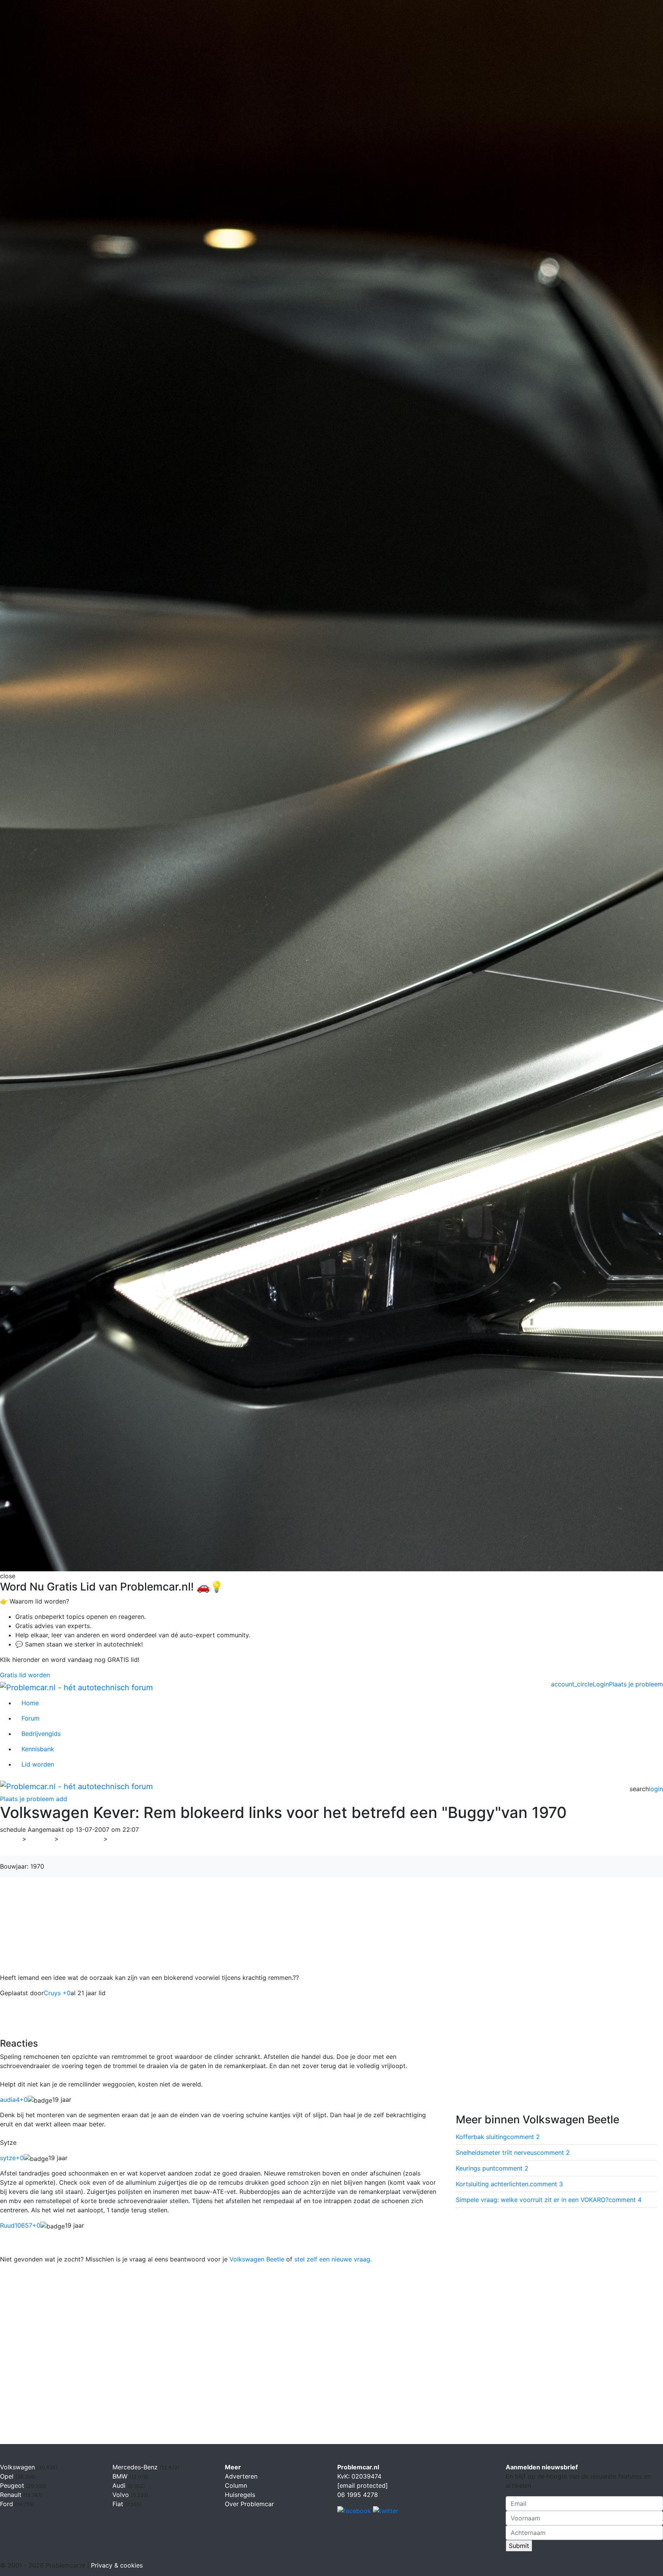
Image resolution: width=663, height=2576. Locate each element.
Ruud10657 (20, 2225)
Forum (31, 1718)
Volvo (122, 2495)
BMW (121, 2476)
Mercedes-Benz (136, 2467)
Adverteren (241, 2476)
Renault (12, 2495)
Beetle (122, 1839)
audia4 (14, 2100)
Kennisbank (38, 1749)
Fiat (119, 2504)
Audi (120, 2485)
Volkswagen (81, 1839)
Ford (7, 2504)
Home (30, 1703)
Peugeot (13, 2485)
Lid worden (38, 1764)
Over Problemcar (249, 2504)
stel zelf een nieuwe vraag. (333, 2259)
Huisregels (240, 2495)
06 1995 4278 (358, 2495)
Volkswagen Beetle (257, 2259)
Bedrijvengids (41, 1734)
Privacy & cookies (117, 2565)
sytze (12, 2158)
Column (236, 2485)
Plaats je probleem (636, 1684)
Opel (8, 2476)
